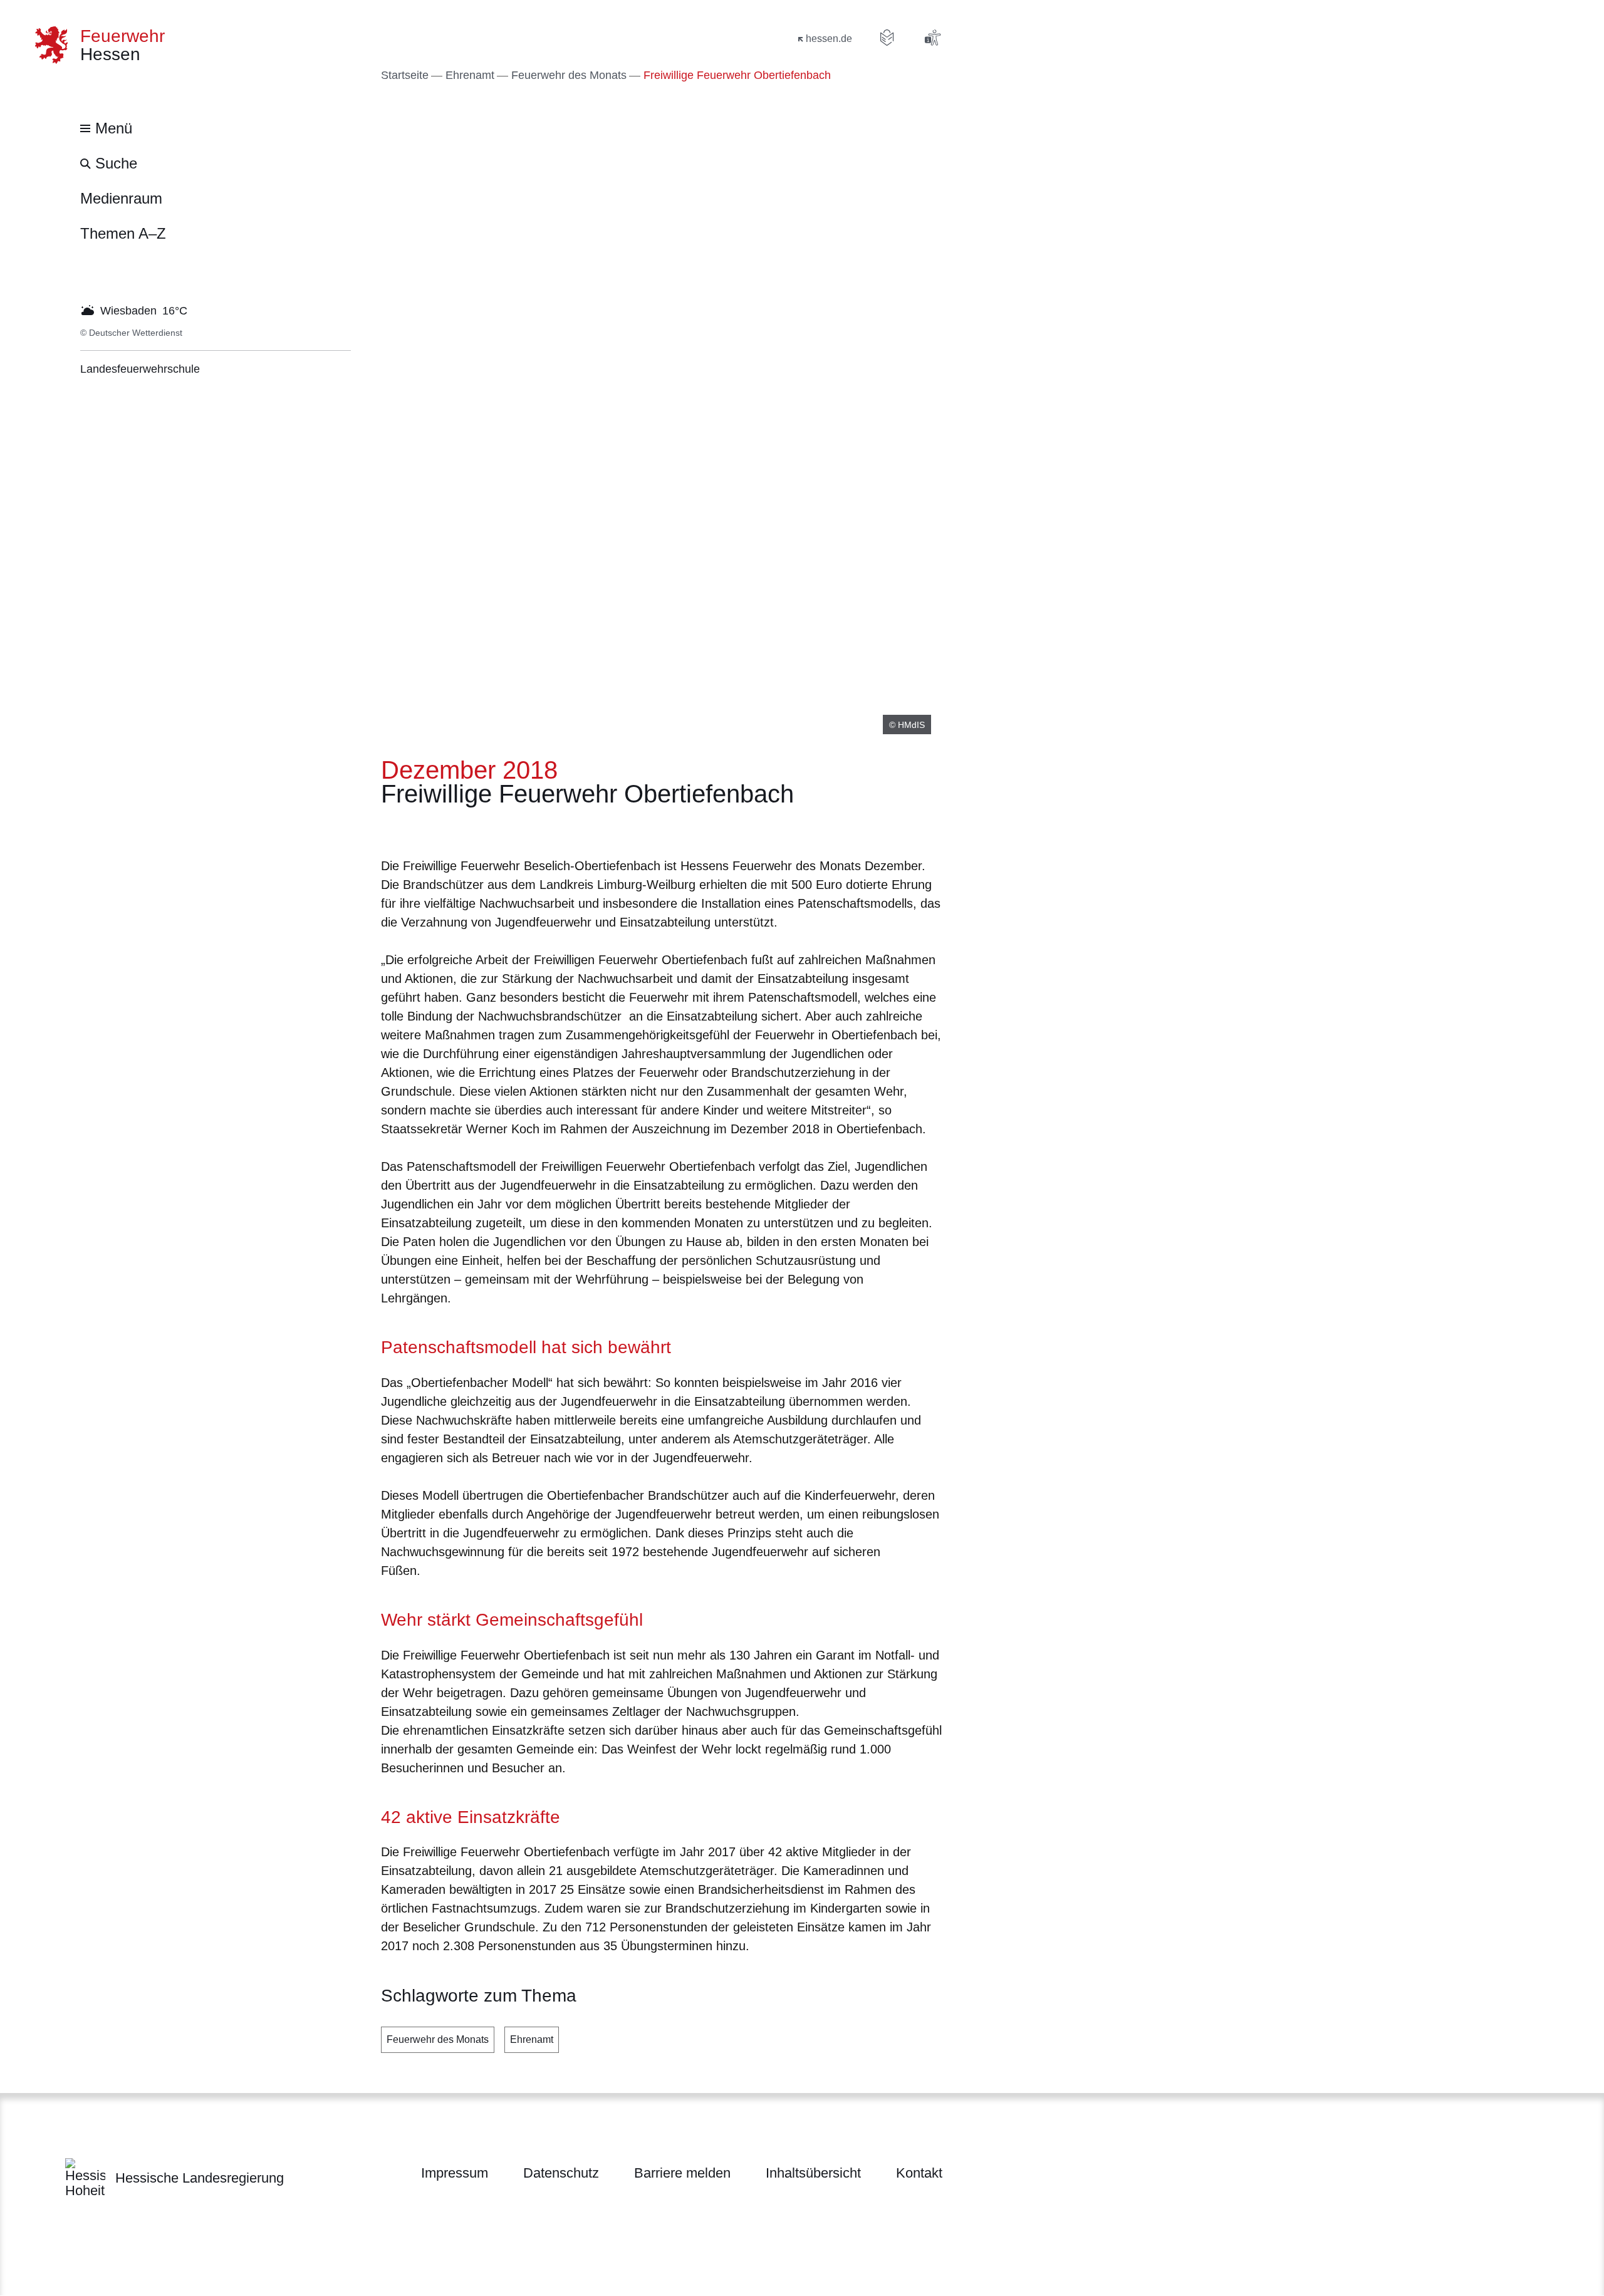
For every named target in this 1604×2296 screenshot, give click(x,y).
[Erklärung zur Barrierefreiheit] (932, 38)
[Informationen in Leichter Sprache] (887, 38)
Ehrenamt (532, 2039)
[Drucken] (488, 829)
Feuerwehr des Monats (438, 2039)
